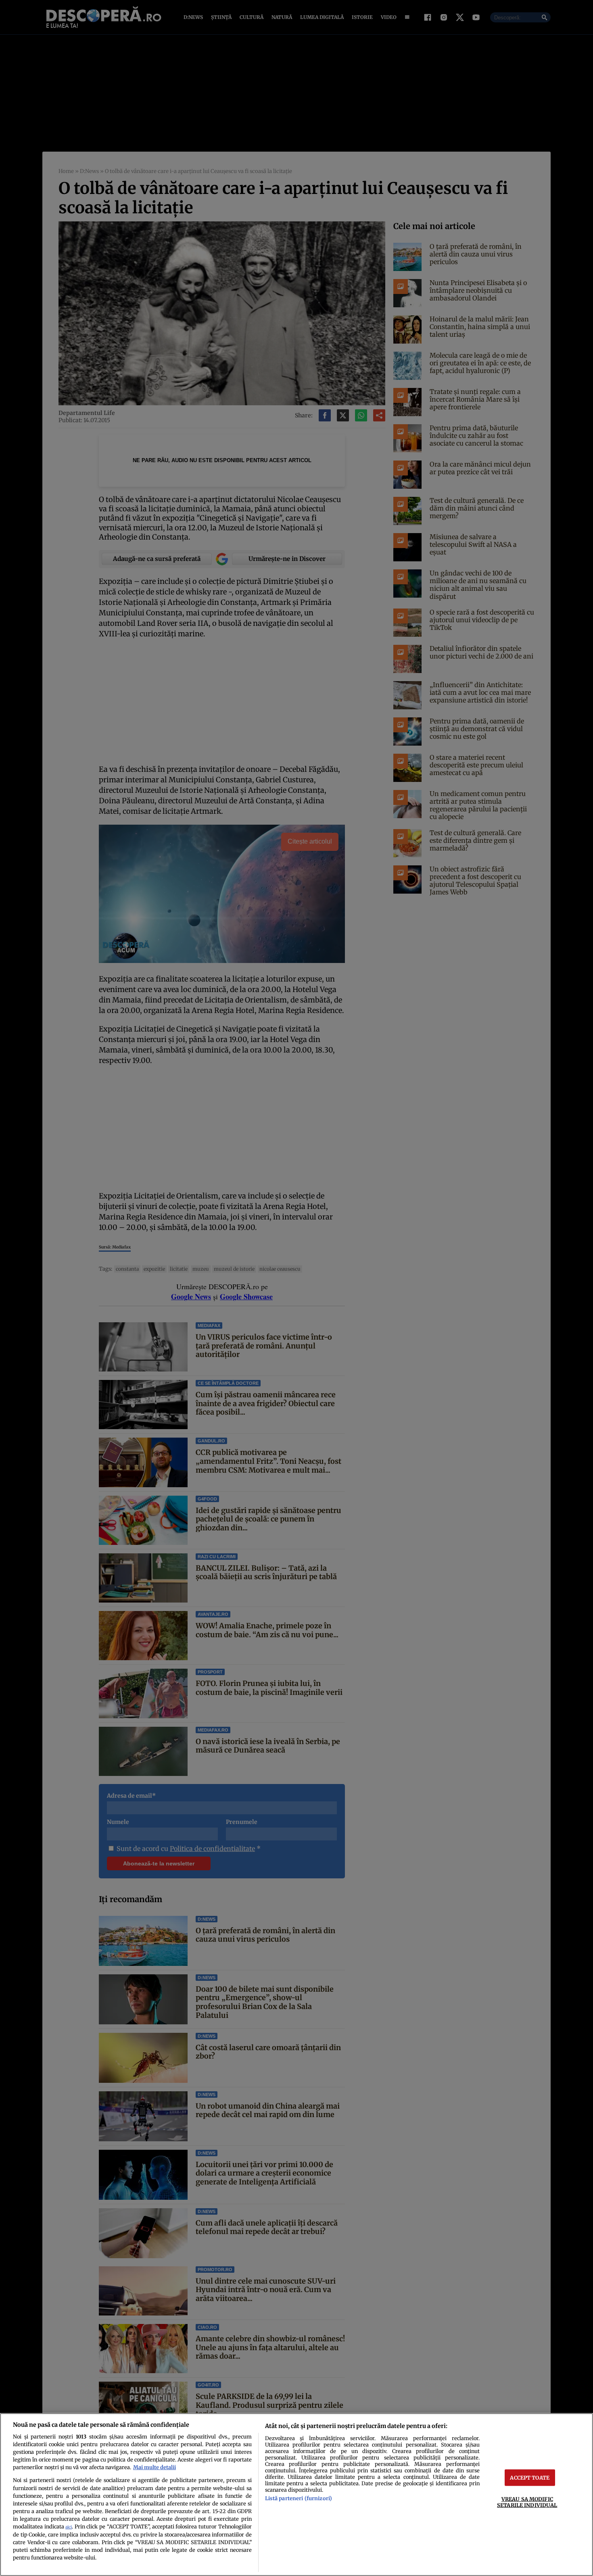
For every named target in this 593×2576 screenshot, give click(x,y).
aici (69, 2527)
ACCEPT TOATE (530, 2478)
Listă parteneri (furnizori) (299, 2498)
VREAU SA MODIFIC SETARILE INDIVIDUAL (527, 2502)
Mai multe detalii (155, 2467)
